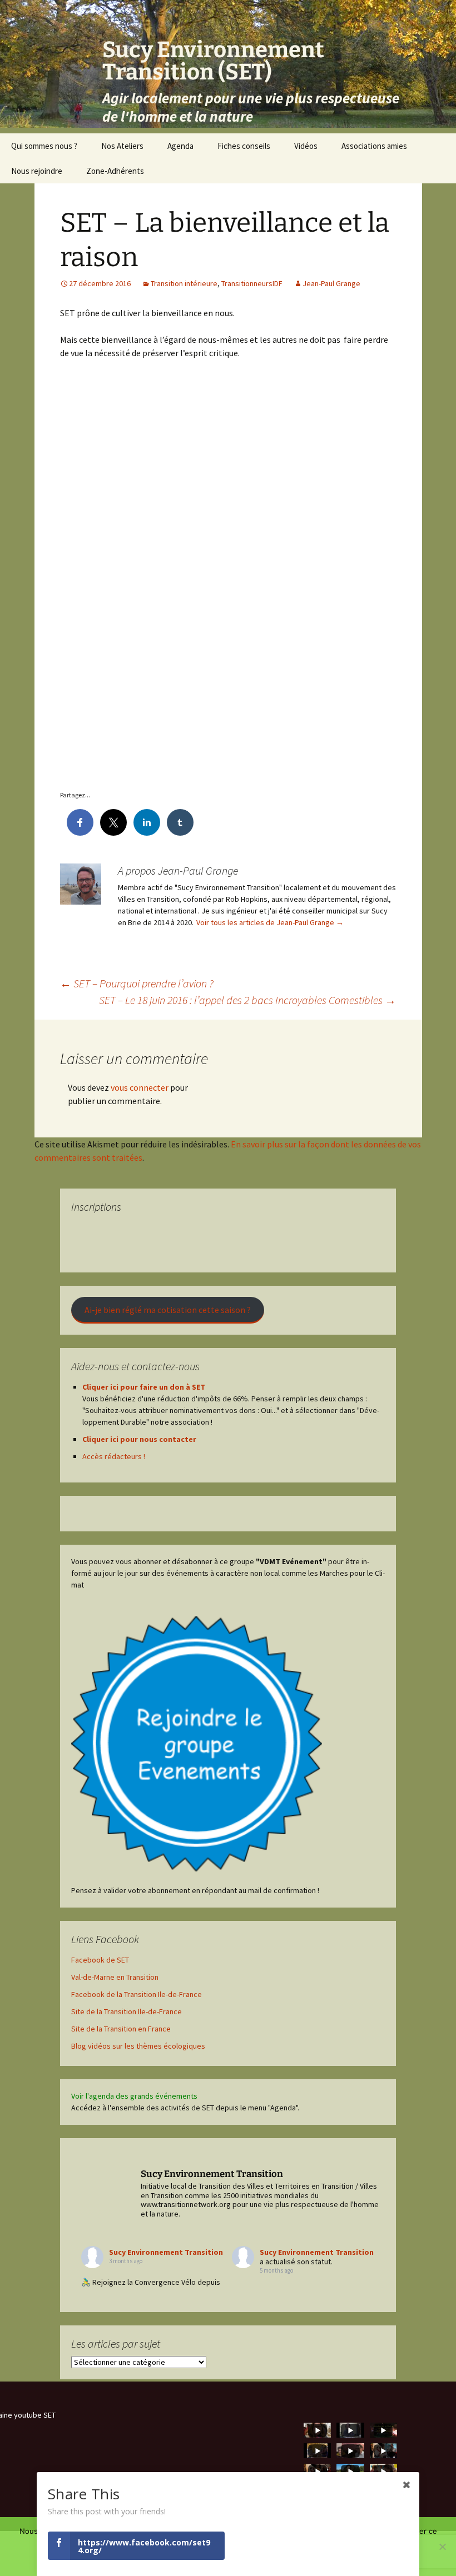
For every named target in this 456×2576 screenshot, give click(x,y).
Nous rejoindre (37, 171)
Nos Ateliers (122, 146)
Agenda (180, 146)
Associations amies (374, 146)
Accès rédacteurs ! (114, 1456)
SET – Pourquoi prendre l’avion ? (137, 983)
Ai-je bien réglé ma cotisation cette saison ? (168, 1310)
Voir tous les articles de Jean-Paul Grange (270, 922)
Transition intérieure (184, 283)
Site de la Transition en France (121, 2029)
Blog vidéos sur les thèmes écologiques (138, 2046)
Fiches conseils (244, 146)
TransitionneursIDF (252, 283)
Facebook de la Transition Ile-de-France (137, 1994)
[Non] (442, 2547)
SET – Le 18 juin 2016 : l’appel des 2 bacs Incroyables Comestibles (247, 1000)
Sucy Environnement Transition (166, 2252)
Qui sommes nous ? (44, 146)
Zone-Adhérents (115, 171)
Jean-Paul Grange (331, 283)
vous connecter (140, 1087)
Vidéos (306, 146)
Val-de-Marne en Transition (115, 1977)
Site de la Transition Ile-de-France (127, 2011)
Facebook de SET (100, 1960)
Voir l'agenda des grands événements (134, 2096)
